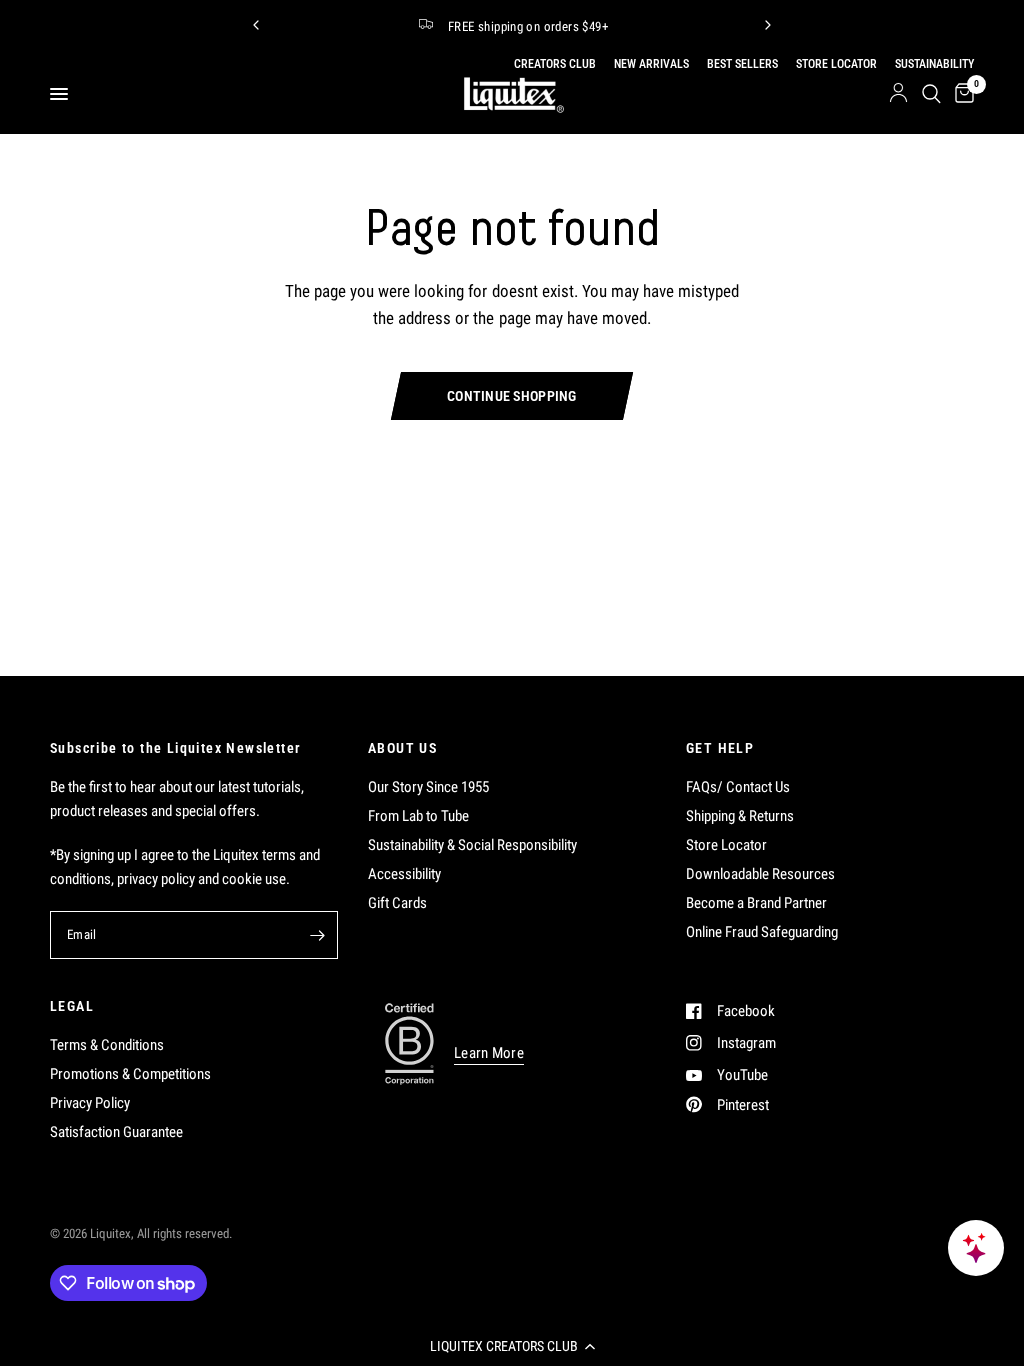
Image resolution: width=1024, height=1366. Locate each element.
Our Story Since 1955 (428, 787)
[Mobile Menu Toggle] (59, 94)
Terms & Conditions (107, 1045)
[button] (512, 1346)
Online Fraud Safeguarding (762, 932)
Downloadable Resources (760, 874)
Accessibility (404, 874)
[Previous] (256, 25)
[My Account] (898, 94)
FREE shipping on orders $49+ (528, 26)
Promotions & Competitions (130, 1074)
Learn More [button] (489, 1053)
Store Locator (726, 845)
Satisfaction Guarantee (116, 1132)
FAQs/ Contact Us (738, 787)
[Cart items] (961, 94)
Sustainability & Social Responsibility (472, 845)
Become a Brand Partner (756, 903)
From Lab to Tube (418, 816)
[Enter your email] (318, 935)
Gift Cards (397, 903)
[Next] (768, 25)
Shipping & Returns (740, 816)
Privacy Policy (90, 1103)
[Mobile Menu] (66, 94)
